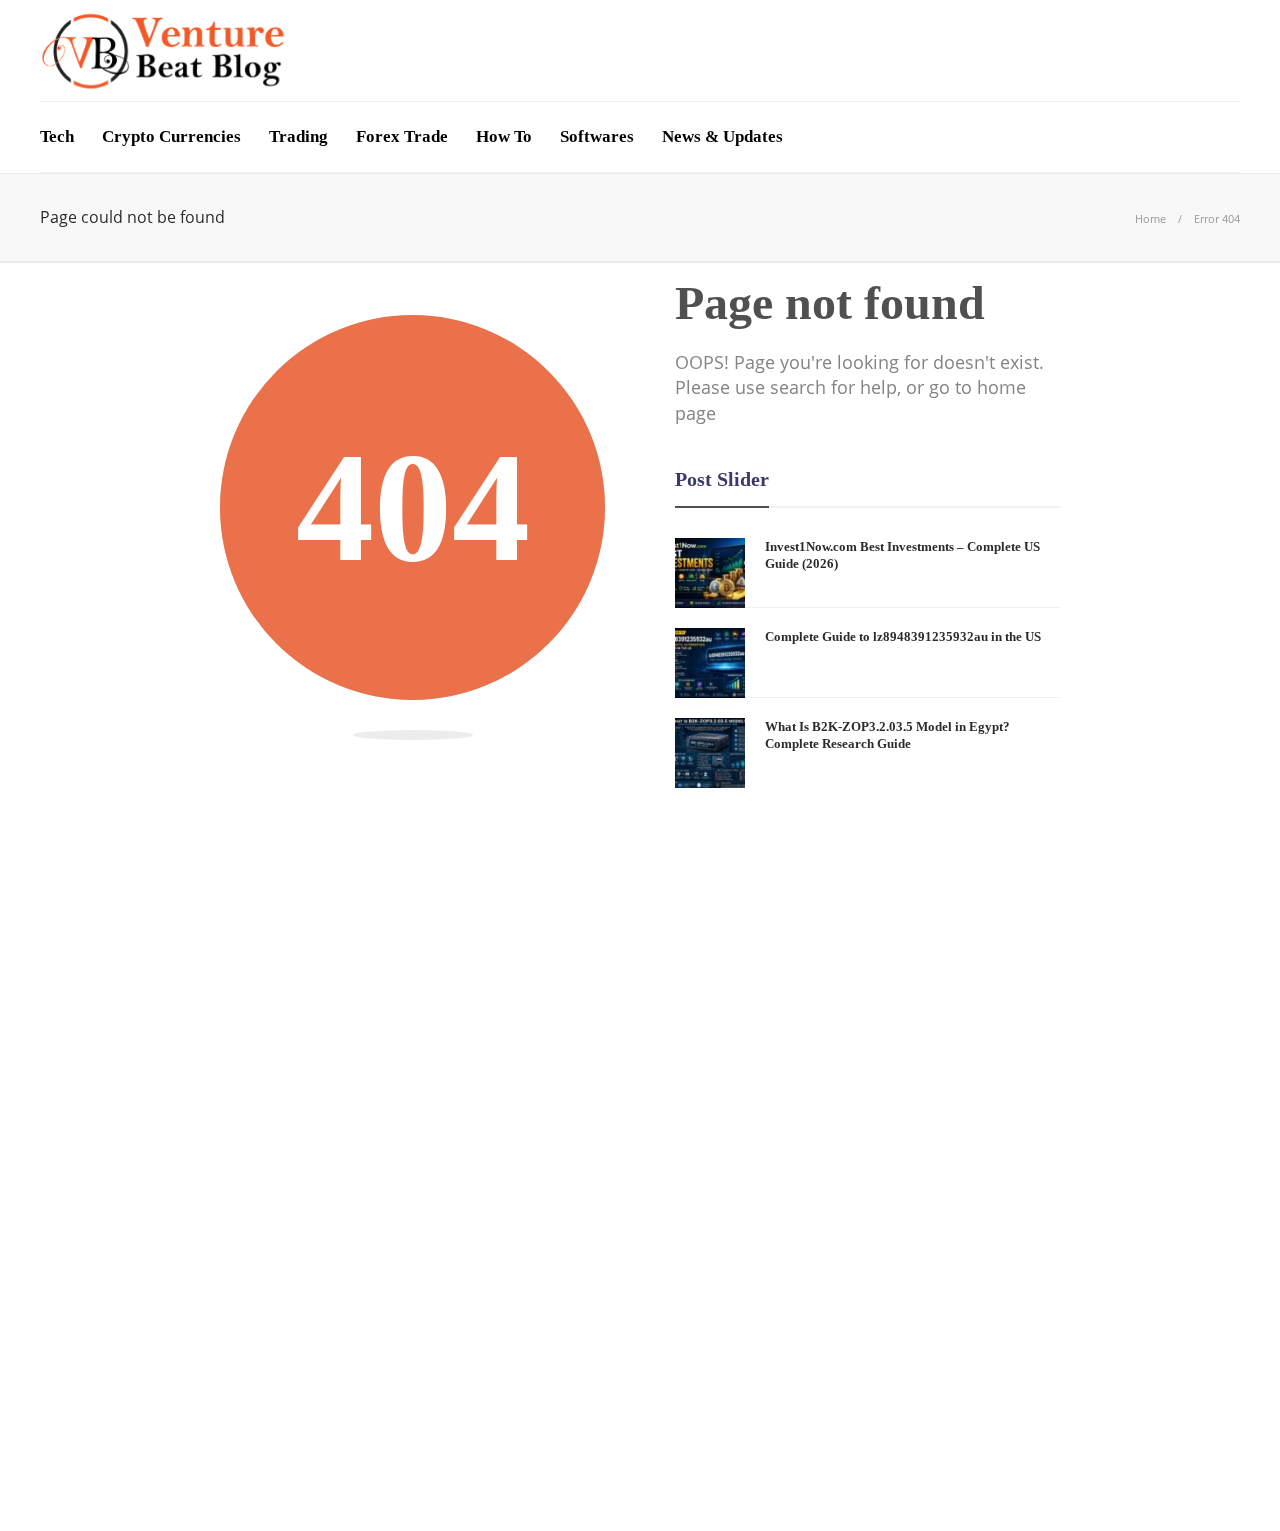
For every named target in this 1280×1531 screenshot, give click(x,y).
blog (233, 1134)
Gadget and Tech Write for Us (1129, 1485)
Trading (298, 136)
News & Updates (722, 136)
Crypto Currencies (171, 136)
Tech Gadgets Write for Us (894, 1485)
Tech (57, 136)
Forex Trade (402, 136)
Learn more (932, 1354)
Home (1150, 218)
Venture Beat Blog (1189, 1455)
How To (504, 136)
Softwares (597, 136)
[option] (867, 663)
